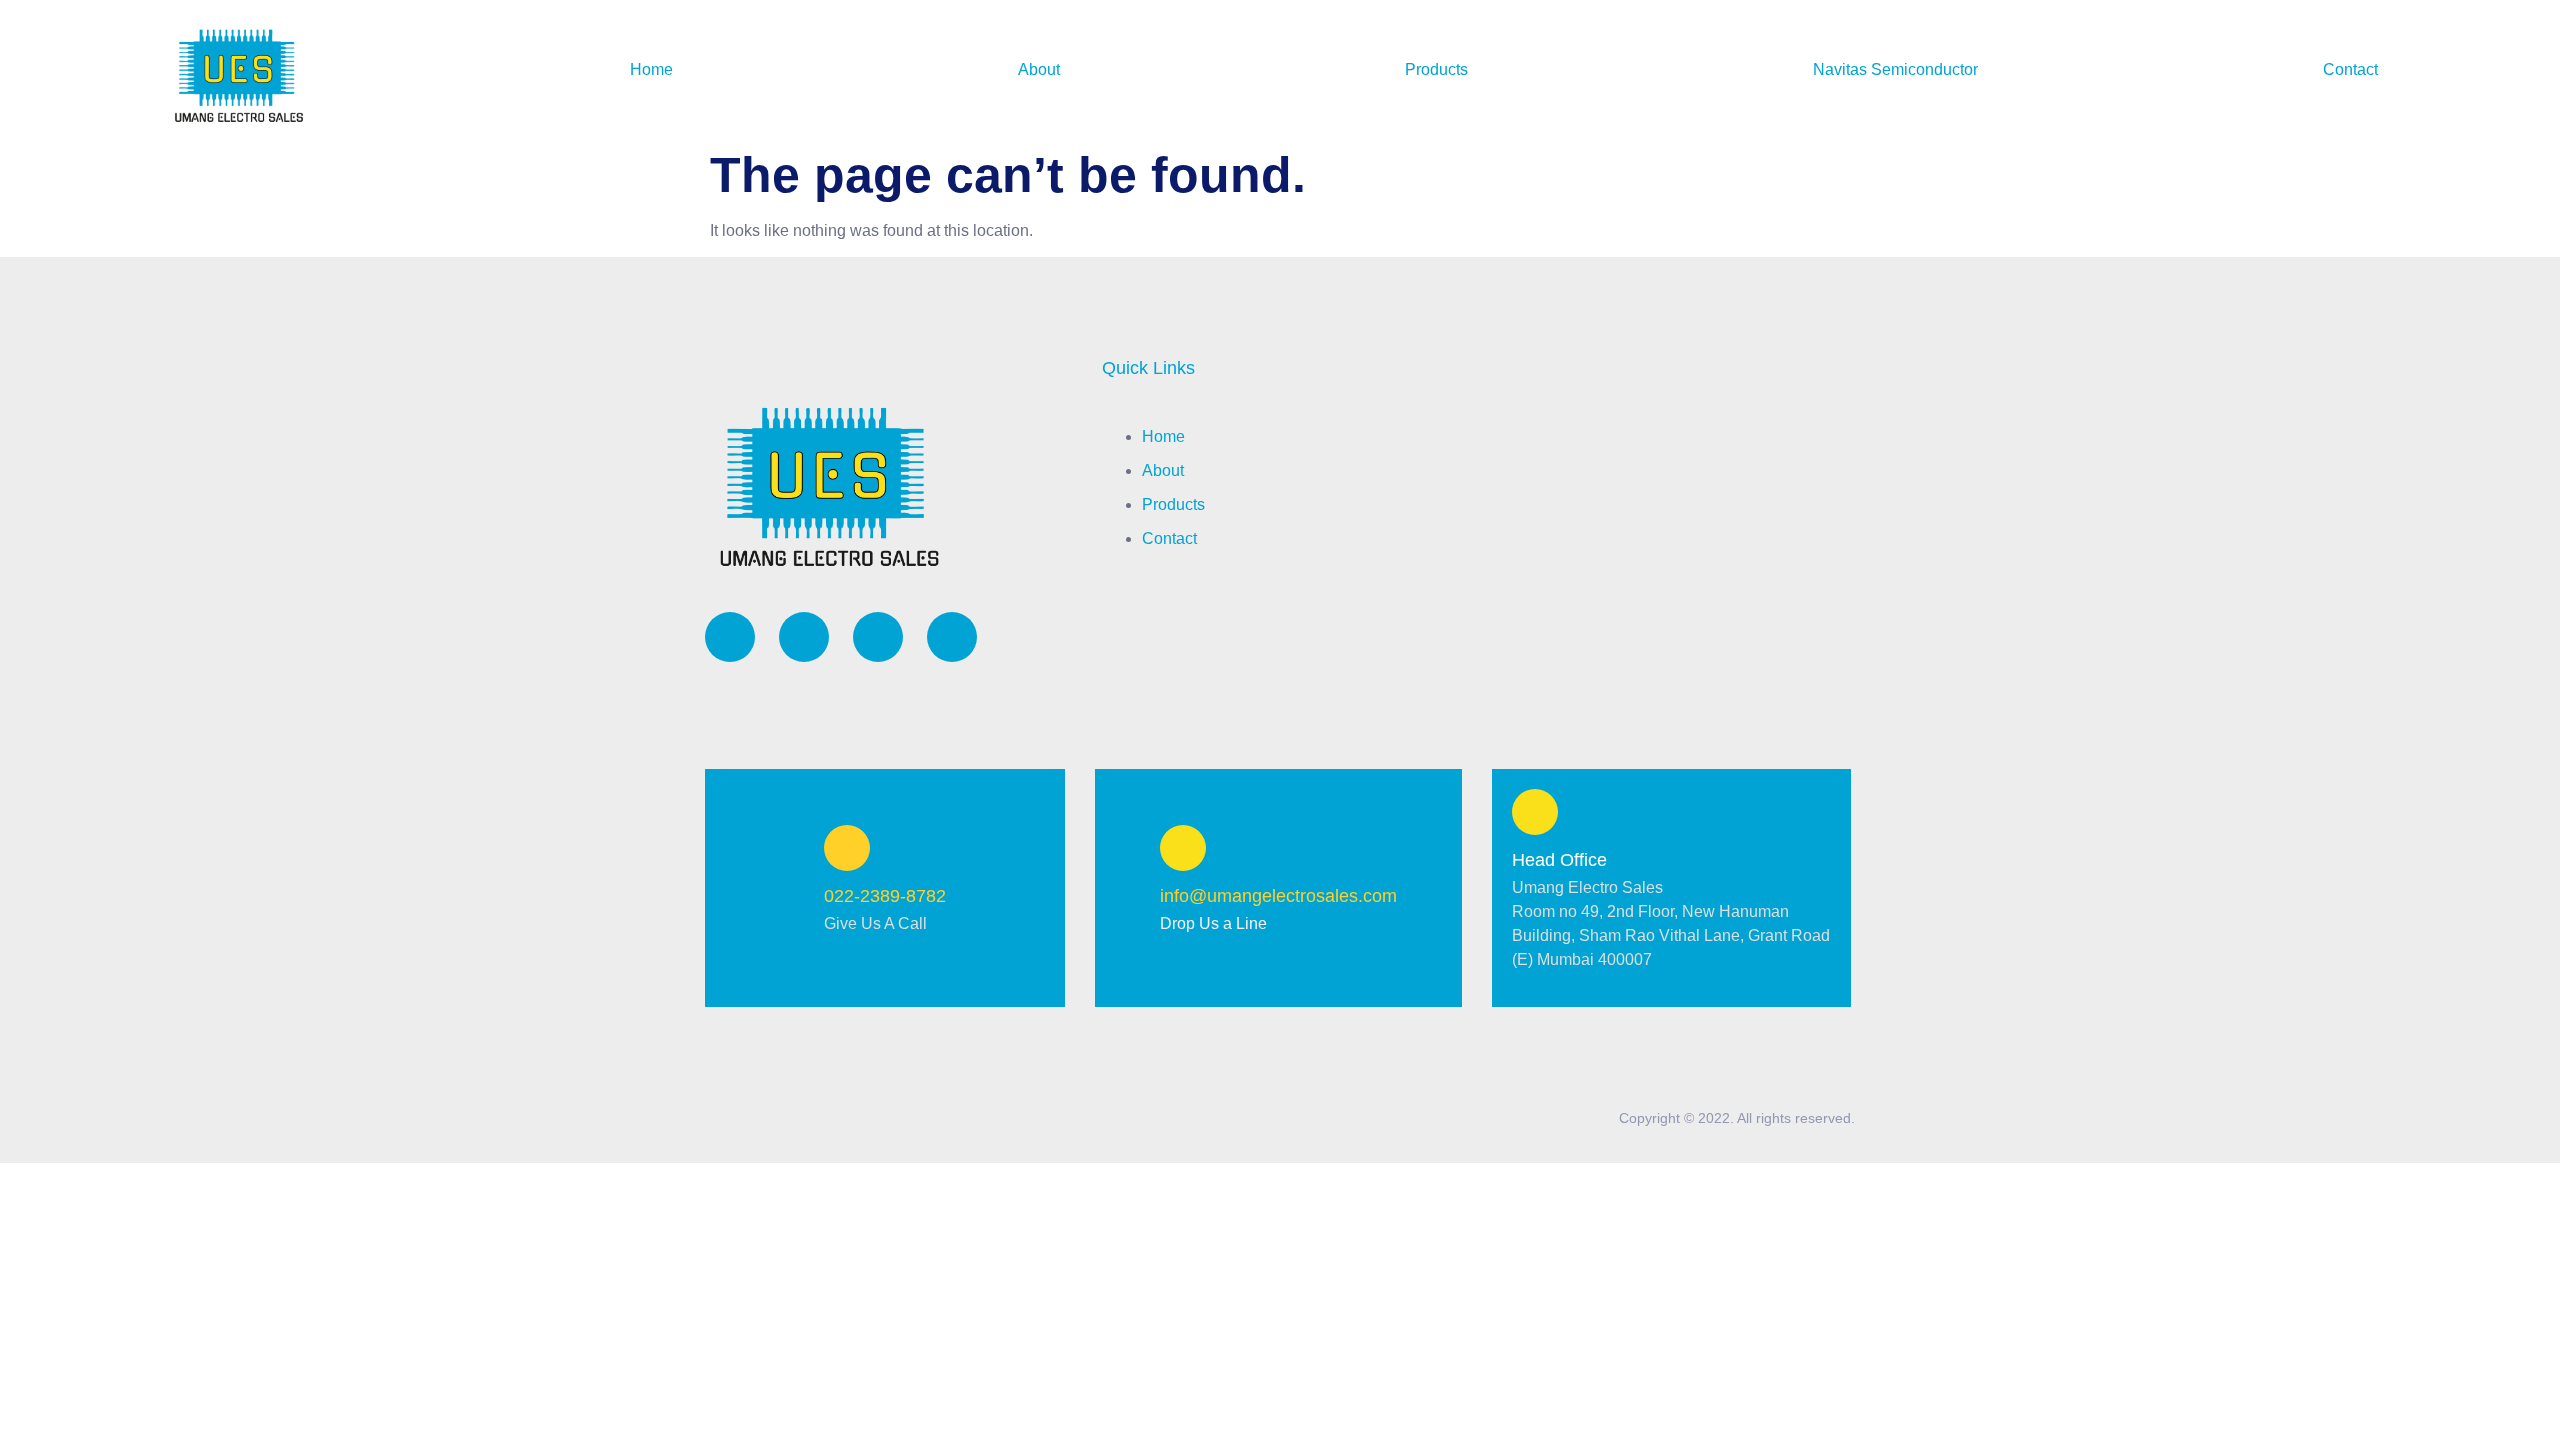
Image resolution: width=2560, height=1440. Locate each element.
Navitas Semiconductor (1895, 69)
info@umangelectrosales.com (1278, 896)
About (1039, 69)
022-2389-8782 (885, 896)
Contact (2350, 69)
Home (651, 69)
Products (1436, 69)
